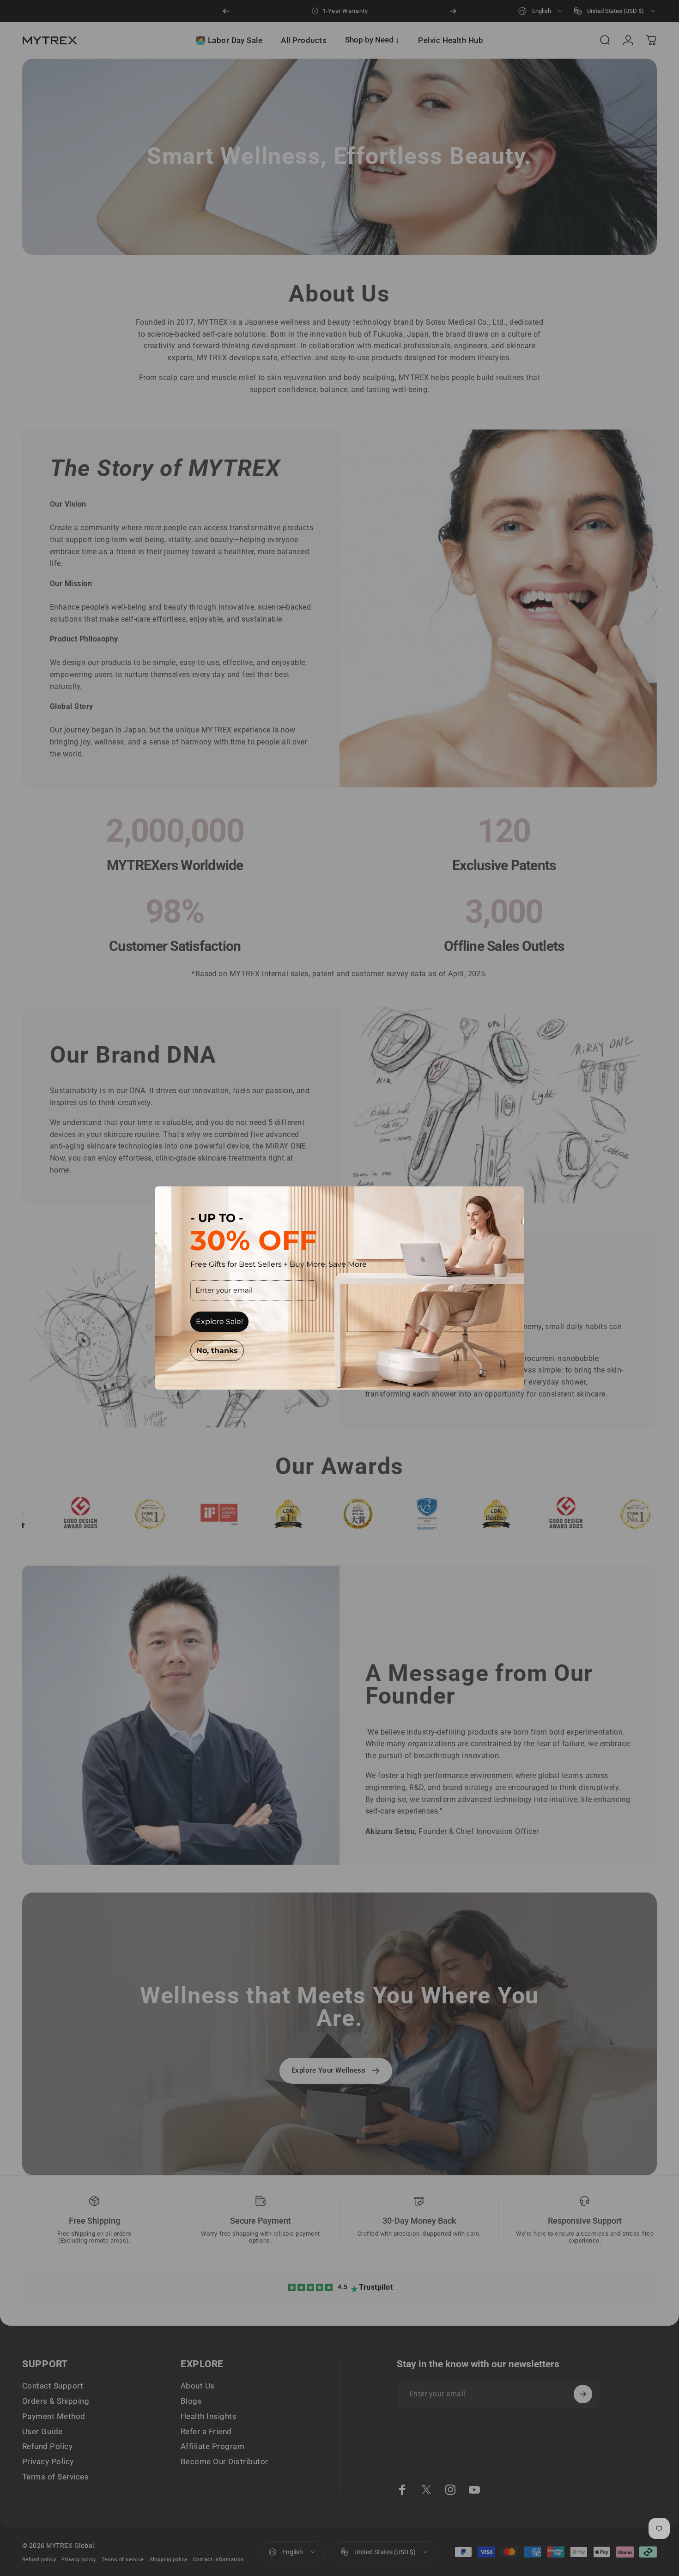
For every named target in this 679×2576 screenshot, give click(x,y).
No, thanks (217, 1351)
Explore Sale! (219, 1321)
